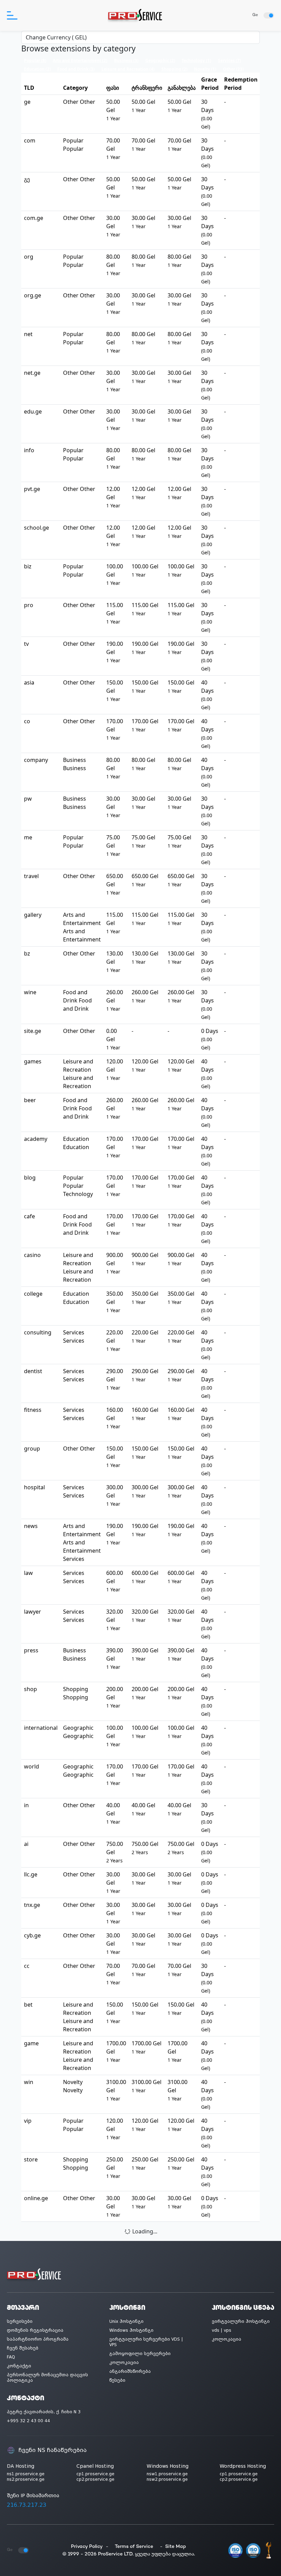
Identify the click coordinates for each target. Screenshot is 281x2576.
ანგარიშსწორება (130, 2371)
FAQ (11, 2357)
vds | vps (222, 2330)
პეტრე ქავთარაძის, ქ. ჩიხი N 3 (44, 2412)
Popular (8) (35, 60)
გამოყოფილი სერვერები (140, 2354)
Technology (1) (196, 60)
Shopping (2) (174, 69)
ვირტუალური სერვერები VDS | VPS (146, 2342)
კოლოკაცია (124, 2363)
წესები (117, 2380)
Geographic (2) (160, 60)
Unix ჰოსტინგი (126, 2321)
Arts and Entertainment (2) (80, 60)
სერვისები (20, 2321)
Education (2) (37, 69)
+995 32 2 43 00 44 (28, 2421)
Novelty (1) (205, 69)
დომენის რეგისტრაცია (35, 2330)
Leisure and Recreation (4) (128, 69)
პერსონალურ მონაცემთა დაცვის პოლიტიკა (47, 2378)
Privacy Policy (87, 2547)
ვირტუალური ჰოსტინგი (241, 2321)
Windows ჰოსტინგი (131, 2330)
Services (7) (229, 60)
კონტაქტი (19, 2366)
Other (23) (233, 69)
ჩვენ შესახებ (23, 2348)
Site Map (176, 2547)
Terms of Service (134, 2547)
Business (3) (126, 60)
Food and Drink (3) (76, 69)
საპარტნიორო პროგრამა (38, 2339)
